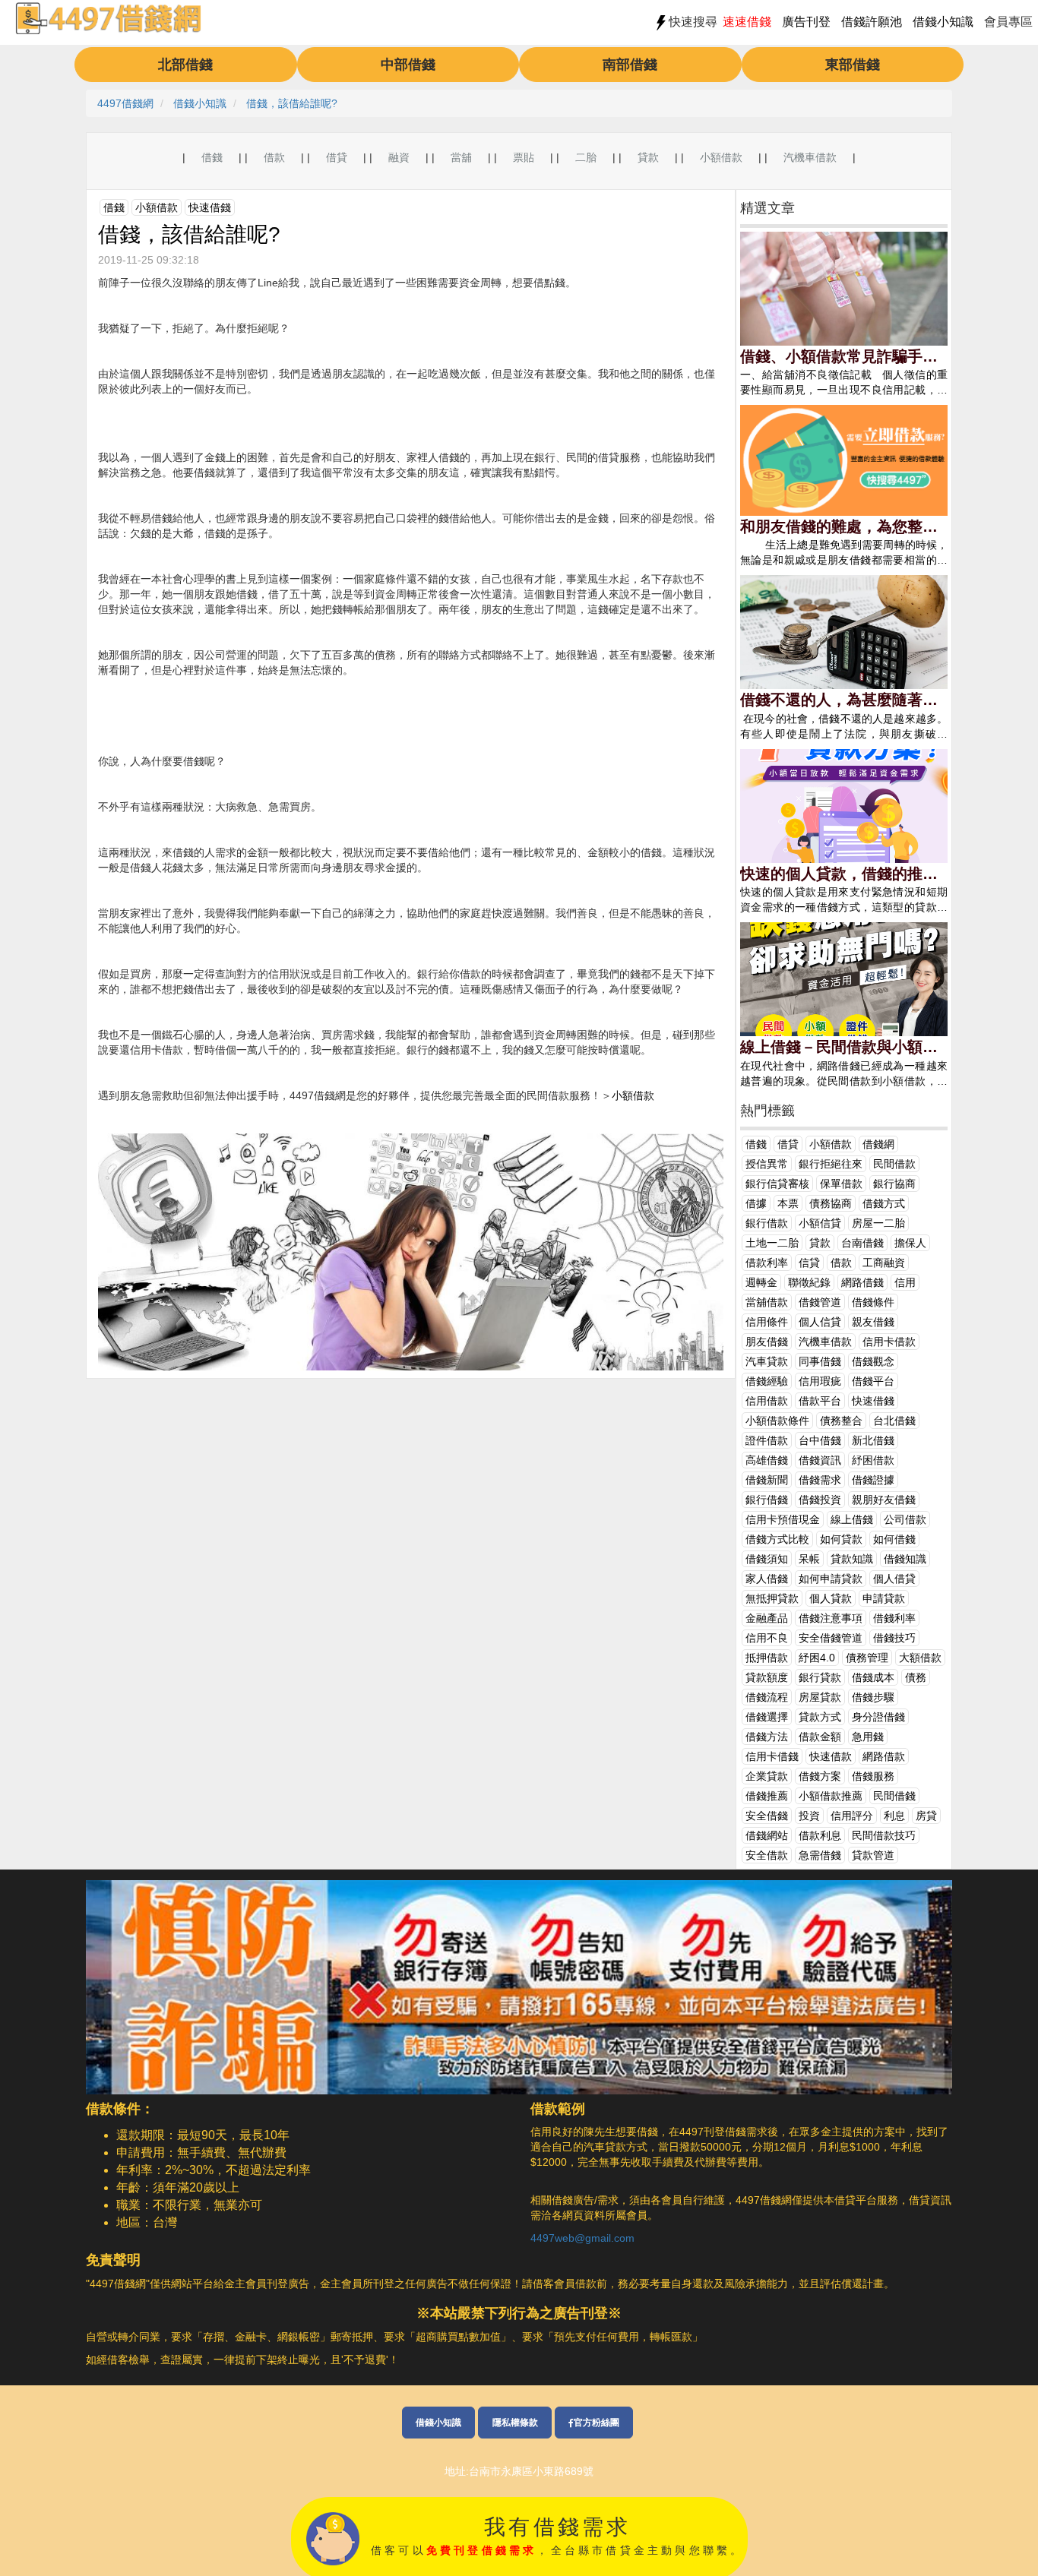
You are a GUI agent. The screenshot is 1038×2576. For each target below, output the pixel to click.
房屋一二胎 (878, 1223)
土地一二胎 (772, 1243)
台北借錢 (894, 1421)
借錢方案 (820, 1776)
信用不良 (767, 1638)
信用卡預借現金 (783, 1519)
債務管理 (867, 1658)
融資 (399, 157)
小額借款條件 (777, 1421)
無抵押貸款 (772, 1598)
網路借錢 (862, 1282)
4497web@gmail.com (582, 2238)
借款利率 (767, 1263)
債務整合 (841, 1421)
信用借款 (767, 1401)
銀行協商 (894, 1184)
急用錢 (868, 1737)
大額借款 (920, 1658)
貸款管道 (873, 1855)
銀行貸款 (820, 1677)
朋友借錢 (767, 1342)
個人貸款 (831, 1598)
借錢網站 (767, 1835)
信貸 (809, 1263)
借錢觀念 (873, 1361)
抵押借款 (767, 1658)
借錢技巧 (894, 1638)
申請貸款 (884, 1598)
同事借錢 (820, 1361)
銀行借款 (767, 1223)
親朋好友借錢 (884, 1500)
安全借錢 (767, 1816)
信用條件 (767, 1322)
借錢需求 (820, 1480)
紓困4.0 (817, 1658)
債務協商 (831, 1203)
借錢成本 (873, 1677)
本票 (788, 1203)
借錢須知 (767, 1559)
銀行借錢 (767, 1500)
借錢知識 (905, 1559)
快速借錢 (210, 207)
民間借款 (894, 1164)
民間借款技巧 (884, 1835)
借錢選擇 (767, 1717)
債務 (916, 1677)
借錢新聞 (767, 1480)
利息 (894, 1816)
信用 (905, 1282)
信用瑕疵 (820, 1381)
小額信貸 (820, 1223)
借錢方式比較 (777, 1539)
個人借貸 (894, 1579)
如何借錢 (894, 1539)
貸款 (648, 157)
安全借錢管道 (831, 1638)
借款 (274, 157)
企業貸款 (767, 1776)
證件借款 (767, 1440)
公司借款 (905, 1519)
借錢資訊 (820, 1460)
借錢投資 (820, 1500)
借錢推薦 (767, 1796)
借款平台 (820, 1401)
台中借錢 (820, 1440)
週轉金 (761, 1282)
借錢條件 (873, 1302)
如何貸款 (841, 1539)
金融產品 (767, 1618)
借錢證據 (873, 1480)
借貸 (337, 157)
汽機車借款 (810, 157)
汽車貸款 (767, 1361)
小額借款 (721, 157)
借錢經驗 (767, 1381)
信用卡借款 (889, 1342)
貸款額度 (767, 1677)
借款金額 (820, 1737)
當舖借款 (767, 1302)
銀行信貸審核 (777, 1184)
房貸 (926, 1816)
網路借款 (884, 1756)
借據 (756, 1203)
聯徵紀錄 (809, 1282)
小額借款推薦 (831, 1796)
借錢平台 (873, 1381)
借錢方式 (884, 1203)
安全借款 (767, 1855)
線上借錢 (852, 1519)
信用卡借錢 (772, 1756)
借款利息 (820, 1835)
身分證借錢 (878, 1717)
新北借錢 (873, 1440)
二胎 (586, 157)
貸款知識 (852, 1559)
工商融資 (884, 1263)
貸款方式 (820, 1717)
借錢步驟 (873, 1697)
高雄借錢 (767, 1460)
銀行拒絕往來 (831, 1164)
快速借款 (831, 1756)
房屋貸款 (820, 1697)
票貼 (524, 157)
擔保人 (910, 1243)
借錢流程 (767, 1697)
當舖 (461, 157)
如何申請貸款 (831, 1579)
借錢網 (878, 1144)
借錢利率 (894, 1618)
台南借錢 (862, 1243)
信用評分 (852, 1816)
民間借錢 (894, 1796)
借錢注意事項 (831, 1618)
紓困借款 (873, 1460)
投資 (809, 1816)
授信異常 (767, 1164)
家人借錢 (767, 1579)
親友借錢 (873, 1322)
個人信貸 (820, 1322)
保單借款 (841, 1184)
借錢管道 (820, 1302)
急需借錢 (820, 1855)
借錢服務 (873, 1776)
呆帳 (809, 1559)
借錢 (212, 157)
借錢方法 (767, 1737)
